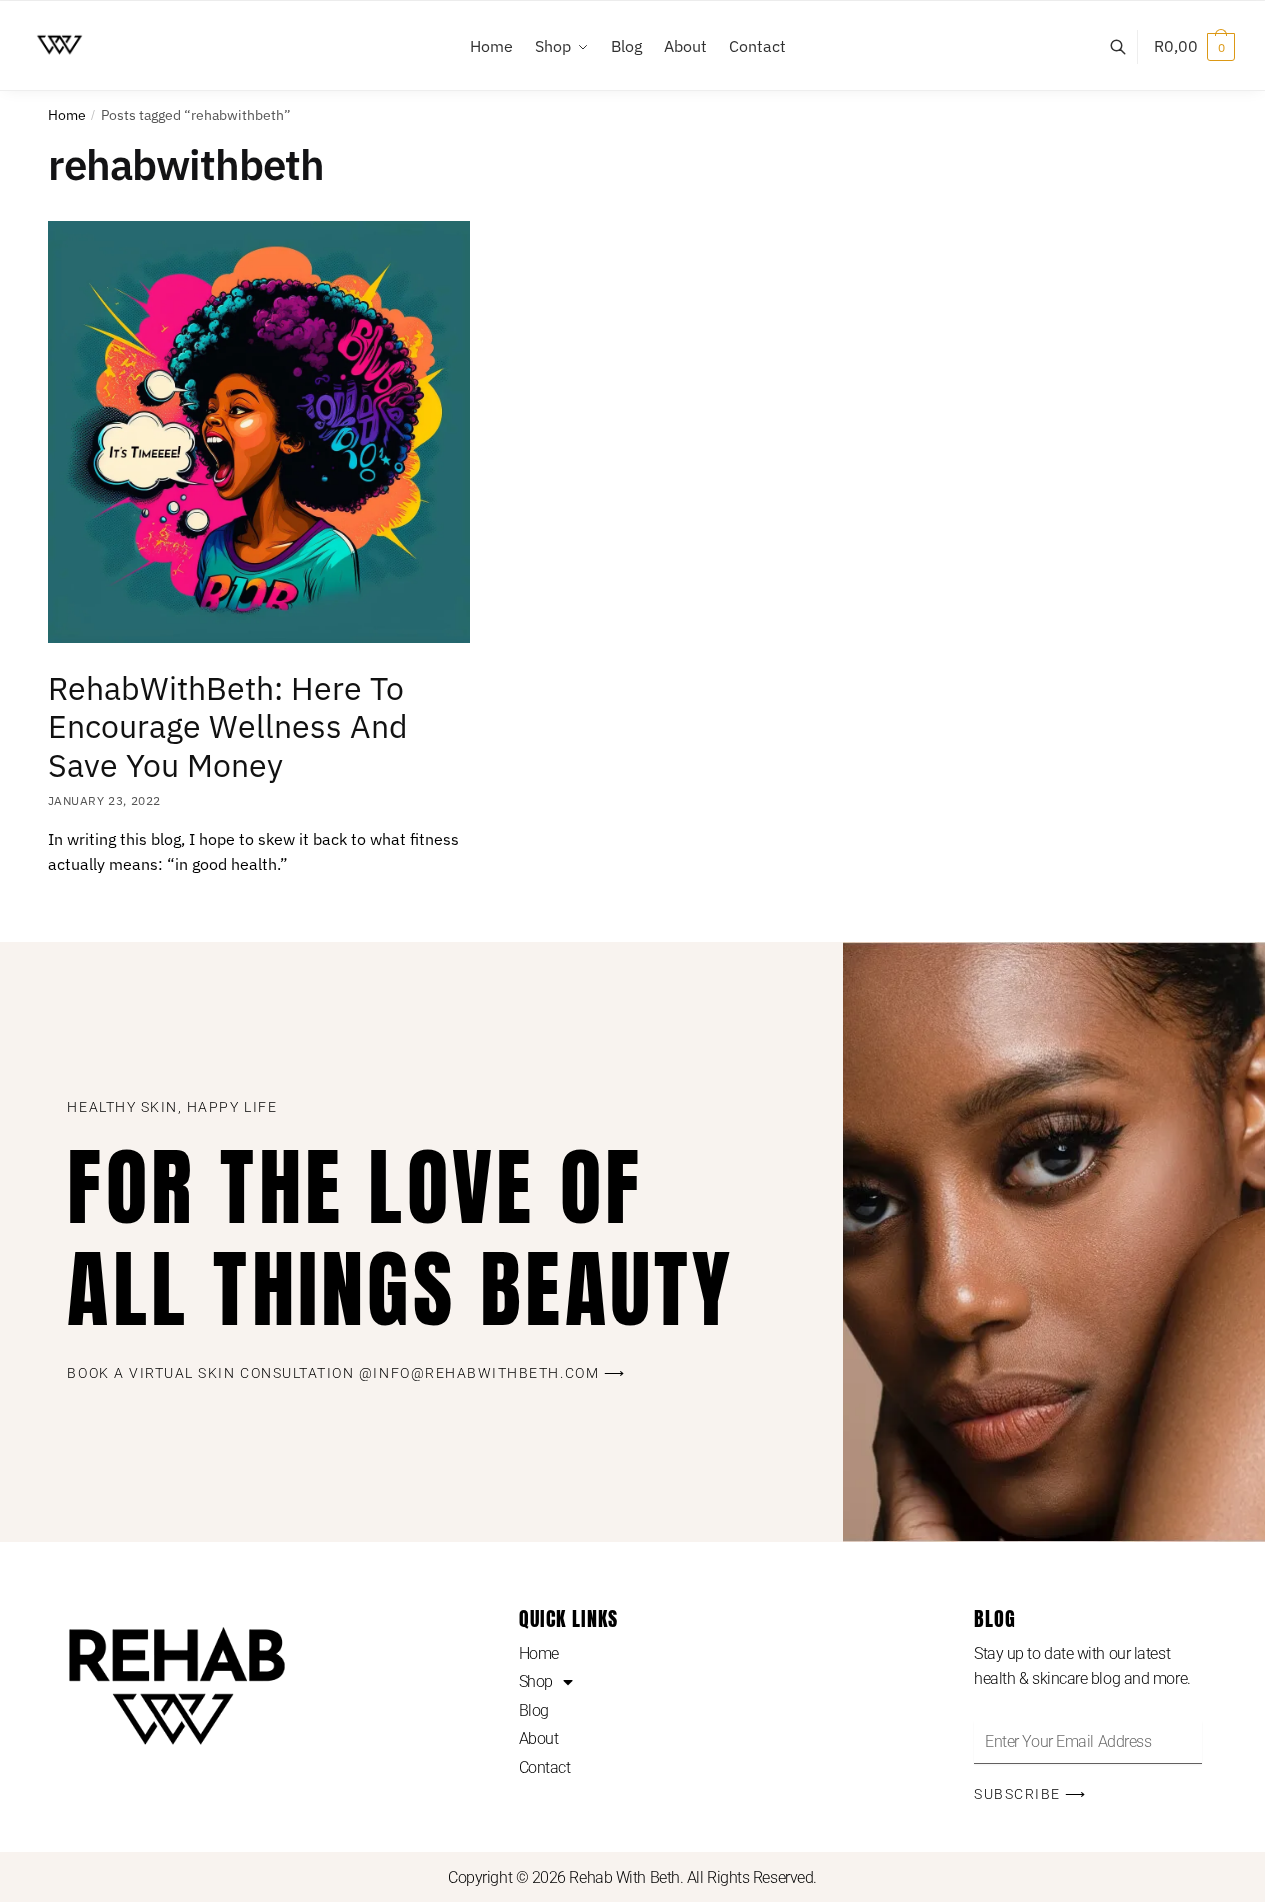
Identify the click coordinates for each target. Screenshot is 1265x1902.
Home (67, 115)
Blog (534, 1710)
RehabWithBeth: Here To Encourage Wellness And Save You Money (228, 727)
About (539, 1738)
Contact (545, 1767)
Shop (536, 1681)
